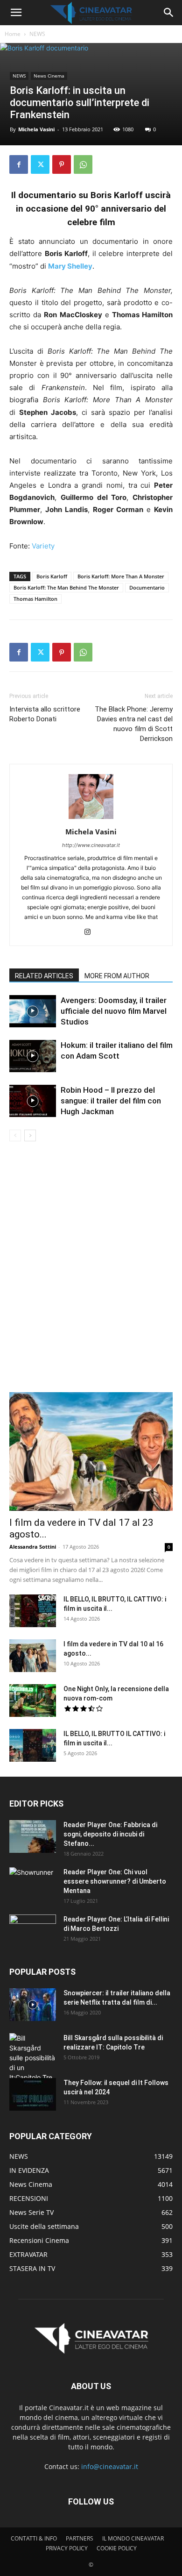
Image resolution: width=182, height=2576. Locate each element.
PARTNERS (80, 2538)
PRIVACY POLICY (67, 2548)
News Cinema (49, 76)
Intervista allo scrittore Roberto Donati (45, 714)
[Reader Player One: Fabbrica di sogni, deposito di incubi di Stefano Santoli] (33, 1836)
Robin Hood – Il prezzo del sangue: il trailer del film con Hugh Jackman (111, 1101)
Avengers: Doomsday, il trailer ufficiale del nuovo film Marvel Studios (114, 1011)
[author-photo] (91, 819)
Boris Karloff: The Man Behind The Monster (66, 587)
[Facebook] (19, 164)
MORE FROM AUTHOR (117, 976)
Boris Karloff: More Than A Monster (121, 576)
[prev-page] (15, 1135)
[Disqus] (91, 1273)
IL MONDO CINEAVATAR (133, 2538)
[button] (16, 13)
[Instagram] (91, 932)
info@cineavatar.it (110, 2466)
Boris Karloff (52, 576)
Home (13, 34)
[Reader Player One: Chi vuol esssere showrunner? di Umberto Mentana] (33, 1884)
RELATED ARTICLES (44, 976)
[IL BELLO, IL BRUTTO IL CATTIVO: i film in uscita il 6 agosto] (33, 1745)
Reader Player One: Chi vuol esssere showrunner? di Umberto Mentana (115, 1881)
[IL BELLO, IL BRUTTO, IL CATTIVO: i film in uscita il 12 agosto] (33, 1611)
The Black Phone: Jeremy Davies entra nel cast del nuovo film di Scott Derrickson (134, 724)
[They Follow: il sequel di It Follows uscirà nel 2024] (33, 2094)
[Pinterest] (62, 164)
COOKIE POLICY (117, 2548)
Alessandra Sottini (33, 1547)
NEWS (37, 34)
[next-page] (30, 1135)
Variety (43, 546)
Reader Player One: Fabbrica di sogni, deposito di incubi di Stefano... (110, 1834)
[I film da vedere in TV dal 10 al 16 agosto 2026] (33, 1656)
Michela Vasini (36, 129)
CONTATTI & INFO (34, 2538)
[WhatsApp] (83, 164)
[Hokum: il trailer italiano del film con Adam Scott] (33, 1056)
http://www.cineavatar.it (91, 845)
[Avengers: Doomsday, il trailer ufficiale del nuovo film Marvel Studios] (33, 1011)
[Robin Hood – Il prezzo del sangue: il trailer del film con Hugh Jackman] (33, 1101)
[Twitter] (40, 164)
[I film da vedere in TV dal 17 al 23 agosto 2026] (91, 1452)
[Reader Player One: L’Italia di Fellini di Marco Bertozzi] (33, 1931)
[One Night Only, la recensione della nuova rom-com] (33, 1701)
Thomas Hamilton (35, 599)
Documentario (147, 587)
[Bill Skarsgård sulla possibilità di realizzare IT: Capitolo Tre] (33, 2058)
